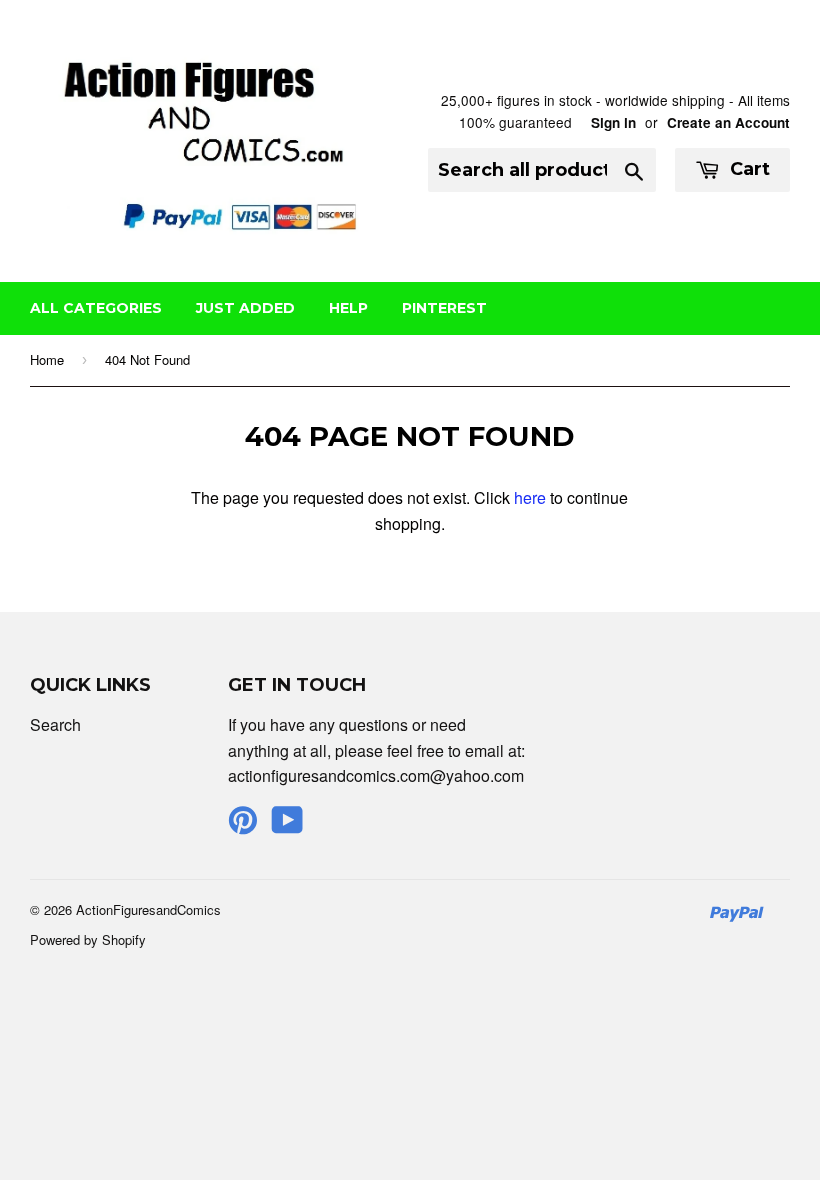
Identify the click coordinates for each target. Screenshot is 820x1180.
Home (47, 359)
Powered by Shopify (88, 939)
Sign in (613, 122)
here (530, 497)
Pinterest (444, 308)
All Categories (96, 308)
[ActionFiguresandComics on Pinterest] (243, 825)
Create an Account (728, 122)
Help (348, 308)
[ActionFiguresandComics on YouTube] (287, 825)
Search (55, 724)
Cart (747, 169)
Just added (245, 308)
